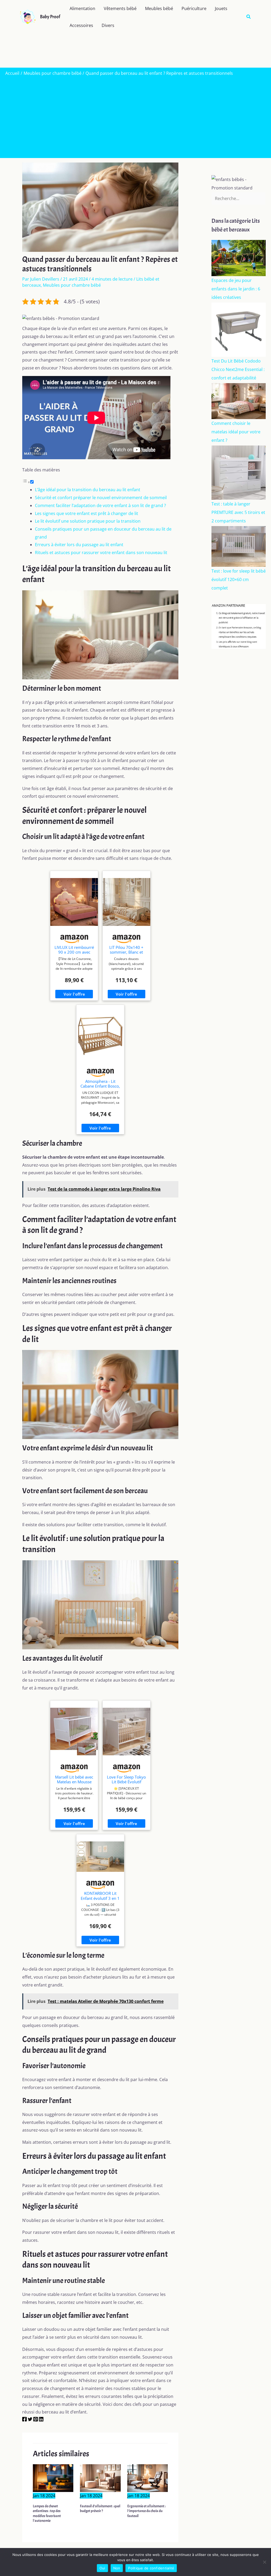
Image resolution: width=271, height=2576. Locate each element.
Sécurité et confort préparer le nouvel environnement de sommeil (101, 498)
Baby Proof (50, 17)
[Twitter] (30, 2420)
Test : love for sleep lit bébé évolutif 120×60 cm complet (239, 579)
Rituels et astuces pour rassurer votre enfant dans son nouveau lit (101, 553)
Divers (108, 25)
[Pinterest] (36, 2420)
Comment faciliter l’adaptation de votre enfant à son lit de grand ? (100, 505)
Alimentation (82, 8)
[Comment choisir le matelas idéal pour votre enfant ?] (239, 401)
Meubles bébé (159, 8)
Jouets (221, 8)
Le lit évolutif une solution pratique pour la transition (88, 521)
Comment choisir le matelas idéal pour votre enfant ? (236, 432)
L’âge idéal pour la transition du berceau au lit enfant (88, 490)
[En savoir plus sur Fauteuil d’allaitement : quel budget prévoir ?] (100, 2477)
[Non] (264, 2562)
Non (117, 2568)
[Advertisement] (135, 116)
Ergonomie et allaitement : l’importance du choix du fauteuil (146, 2511)
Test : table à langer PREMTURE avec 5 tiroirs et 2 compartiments (238, 512)
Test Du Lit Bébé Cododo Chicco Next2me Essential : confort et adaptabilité (238, 369)
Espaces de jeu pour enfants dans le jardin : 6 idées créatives (236, 289)
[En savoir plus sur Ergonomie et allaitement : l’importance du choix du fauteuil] (148, 2477)
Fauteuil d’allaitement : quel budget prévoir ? (100, 2508)
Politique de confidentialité (151, 2568)
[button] (249, 17)
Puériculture (194, 8)
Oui (102, 2568)
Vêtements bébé (120, 8)
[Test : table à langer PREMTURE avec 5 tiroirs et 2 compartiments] (239, 472)
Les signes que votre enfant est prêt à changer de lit (87, 513)
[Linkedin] (41, 2420)
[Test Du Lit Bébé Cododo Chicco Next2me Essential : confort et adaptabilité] (239, 329)
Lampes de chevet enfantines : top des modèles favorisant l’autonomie (47, 2513)
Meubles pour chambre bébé (72, 285)
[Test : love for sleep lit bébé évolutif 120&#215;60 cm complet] (239, 546)
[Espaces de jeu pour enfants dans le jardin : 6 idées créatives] (239, 258)
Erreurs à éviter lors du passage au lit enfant (79, 545)
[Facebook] (24, 2420)
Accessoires (81, 25)
